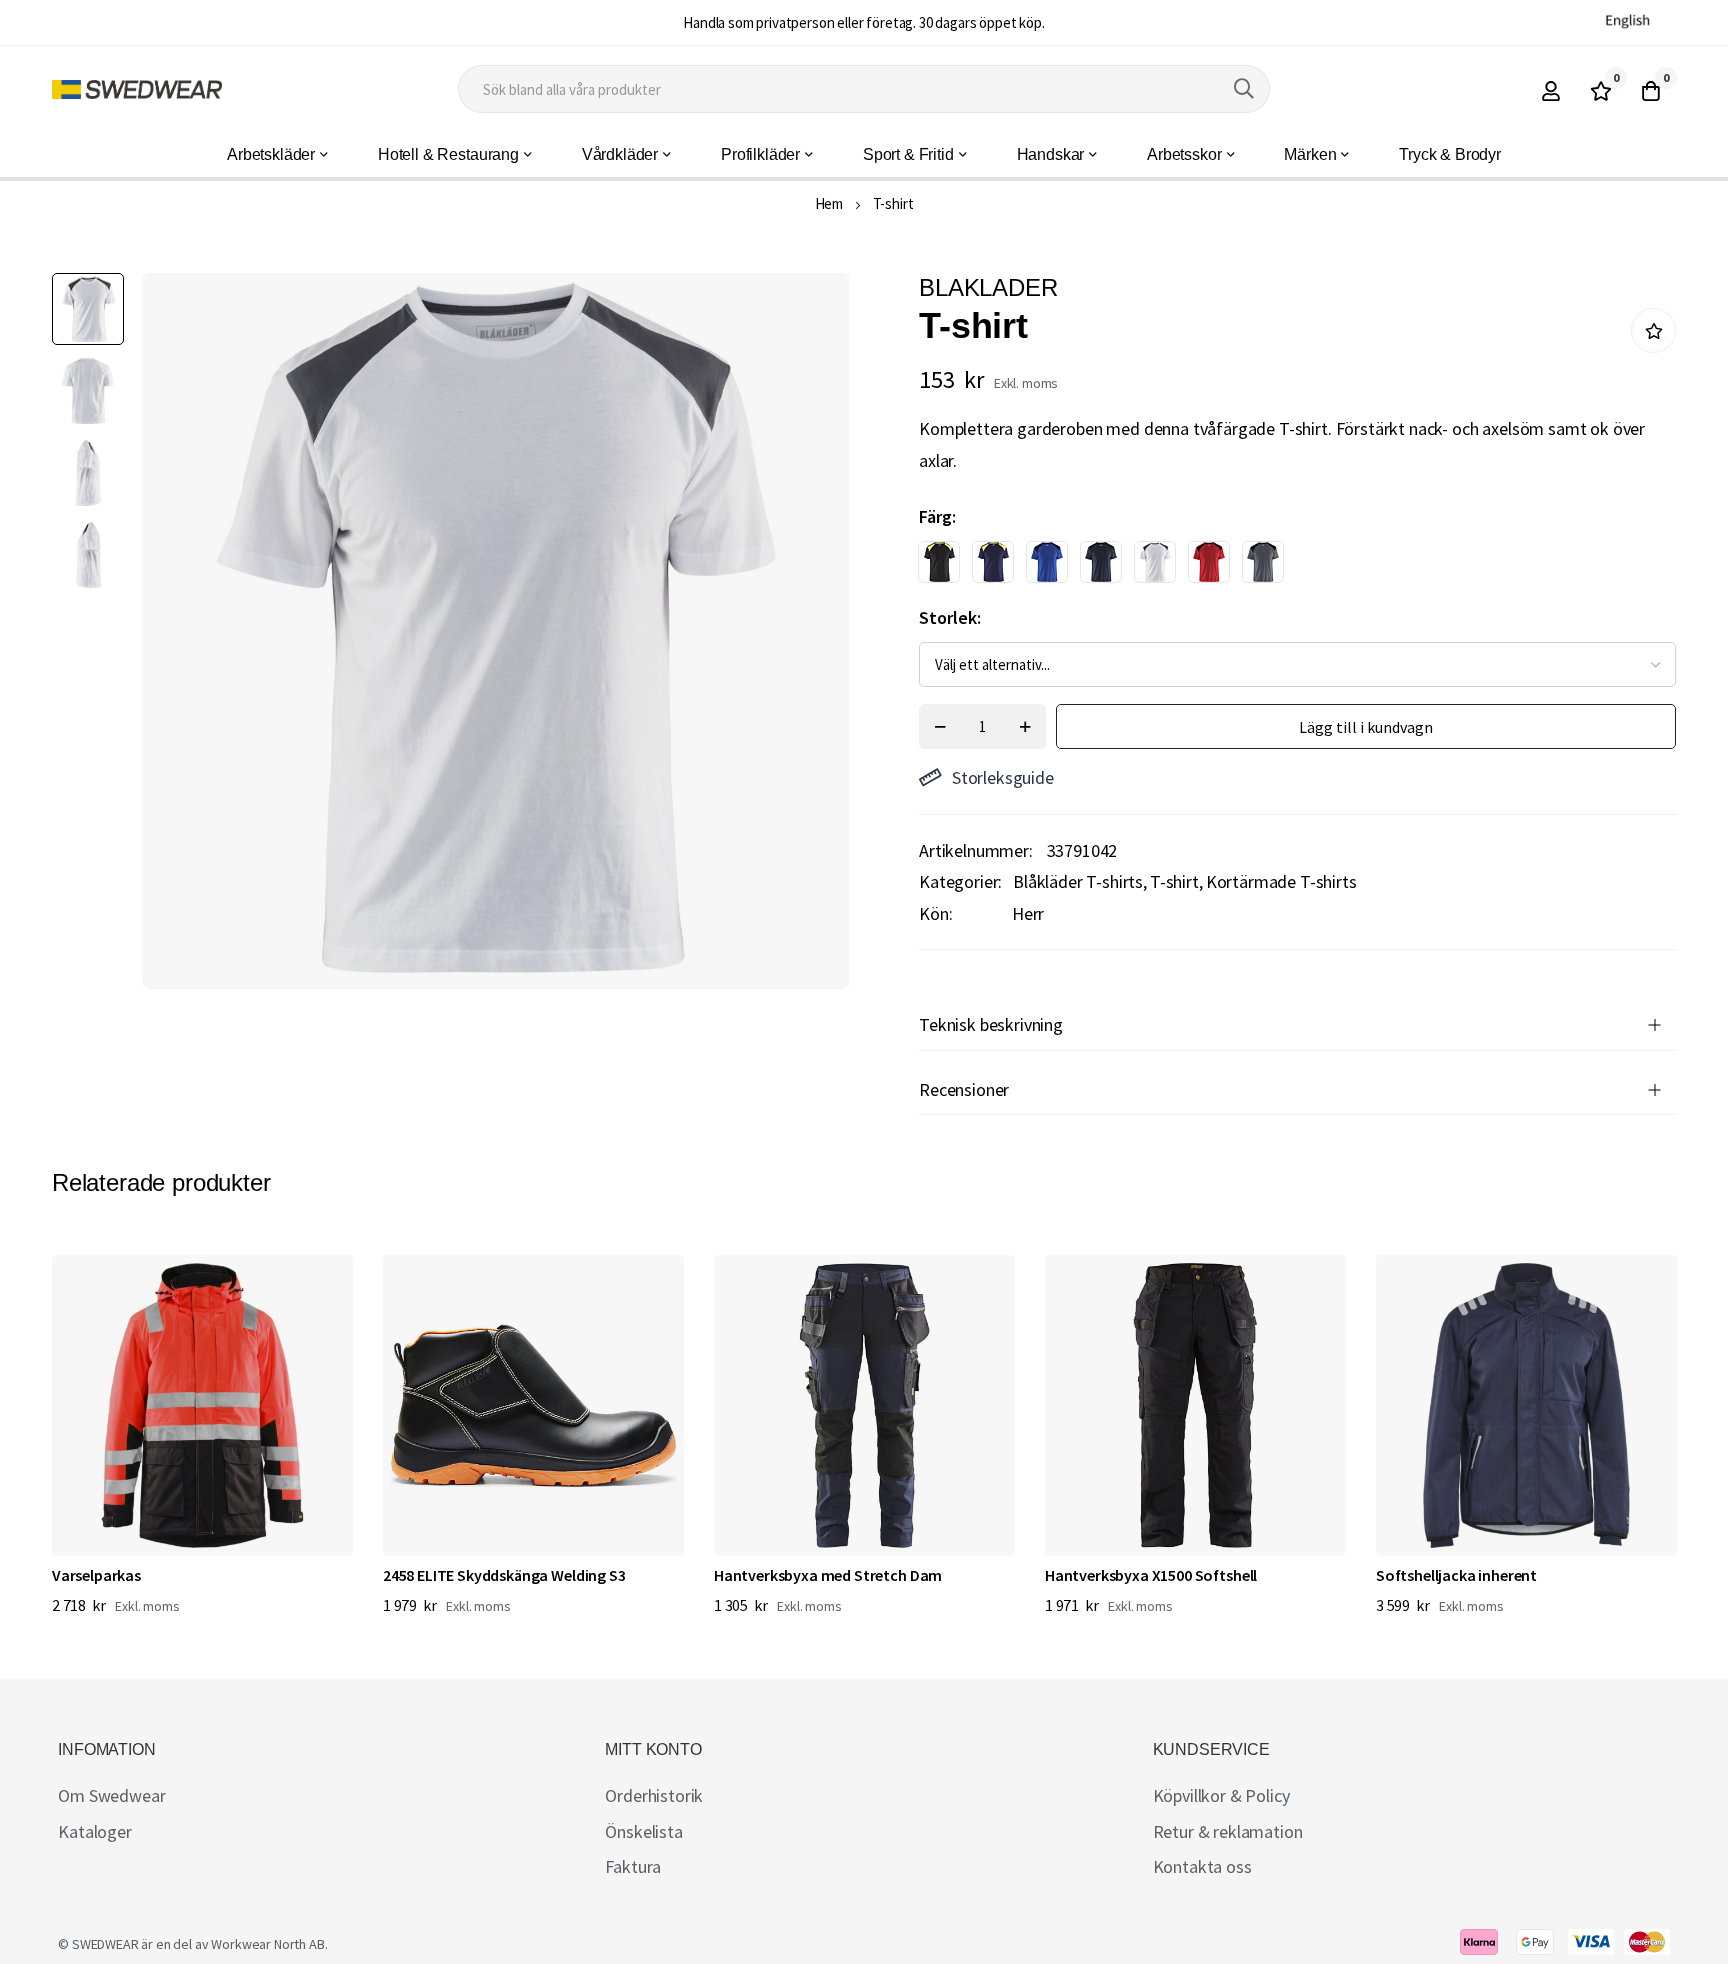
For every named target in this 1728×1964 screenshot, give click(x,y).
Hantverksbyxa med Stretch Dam (828, 1575)
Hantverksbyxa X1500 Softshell (1151, 1575)
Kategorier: (960, 881)
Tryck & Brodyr (1450, 154)
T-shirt (1174, 881)
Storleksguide (1003, 777)
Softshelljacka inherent (1456, 1575)
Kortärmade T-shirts (1281, 881)
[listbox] (1280, 567)
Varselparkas (96, 1575)
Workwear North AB (267, 1944)
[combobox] (864, 89)
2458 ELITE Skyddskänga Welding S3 (504, 1575)
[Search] (1244, 89)
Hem (829, 203)
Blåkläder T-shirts (1078, 881)
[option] (939, 562)
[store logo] (137, 89)
